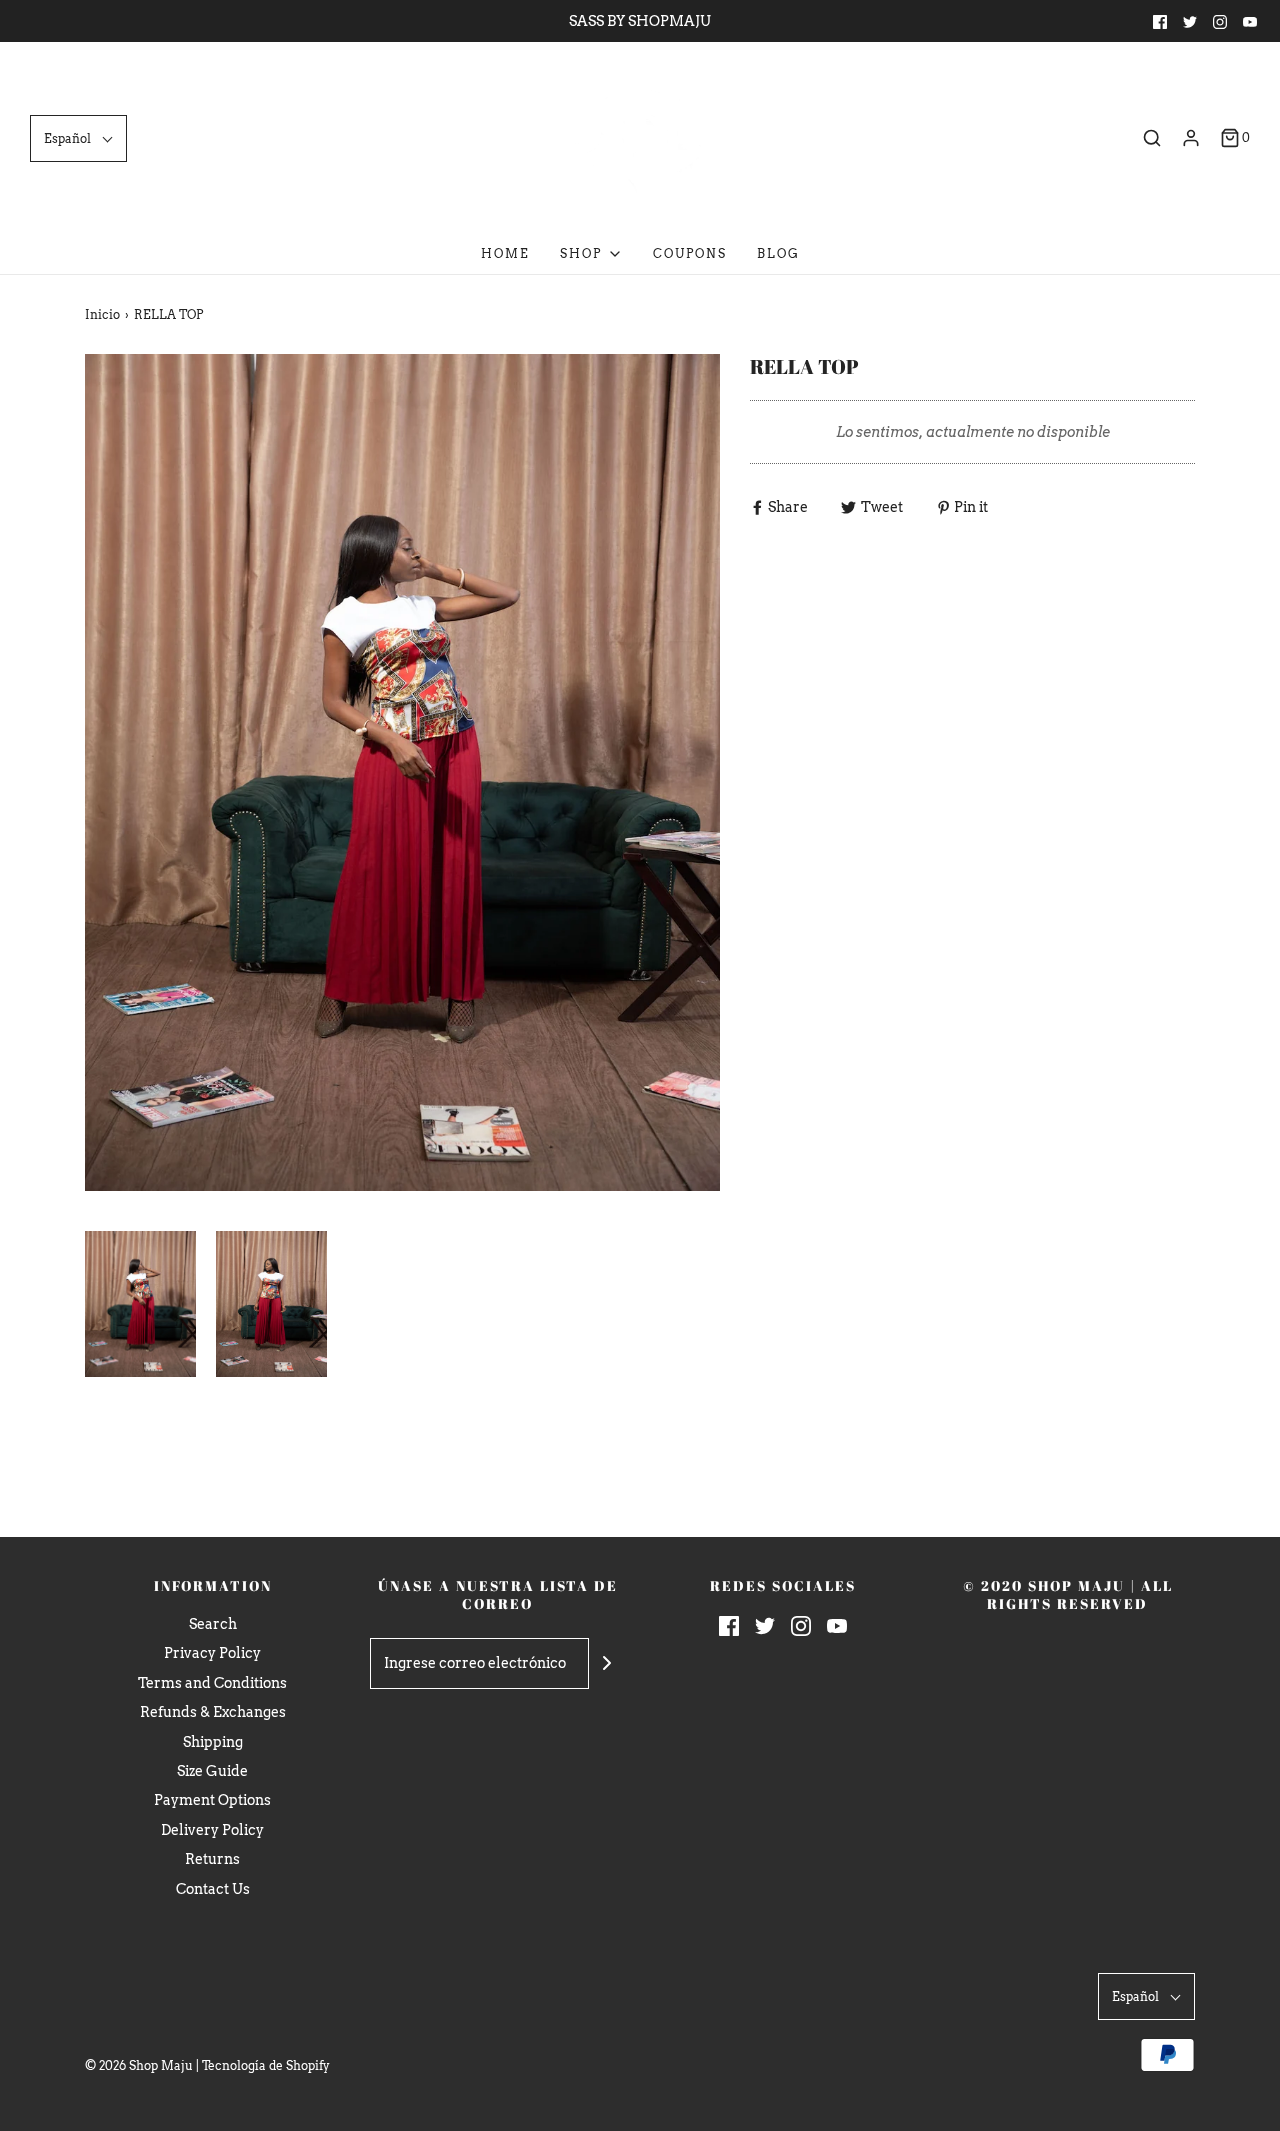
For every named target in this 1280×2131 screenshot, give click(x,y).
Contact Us (213, 1889)
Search (213, 1624)
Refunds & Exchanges (213, 1712)
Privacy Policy (212, 1653)
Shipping (213, 1742)
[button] (78, 138)
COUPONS (690, 253)
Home (505, 253)
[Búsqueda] (1152, 138)
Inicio (102, 314)
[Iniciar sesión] (1191, 138)
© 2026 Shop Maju (139, 2065)
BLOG (778, 253)
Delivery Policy (212, 1830)
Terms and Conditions (212, 1683)
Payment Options (212, 1800)
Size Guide (212, 1771)
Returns (212, 1859)
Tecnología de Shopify (266, 2065)
